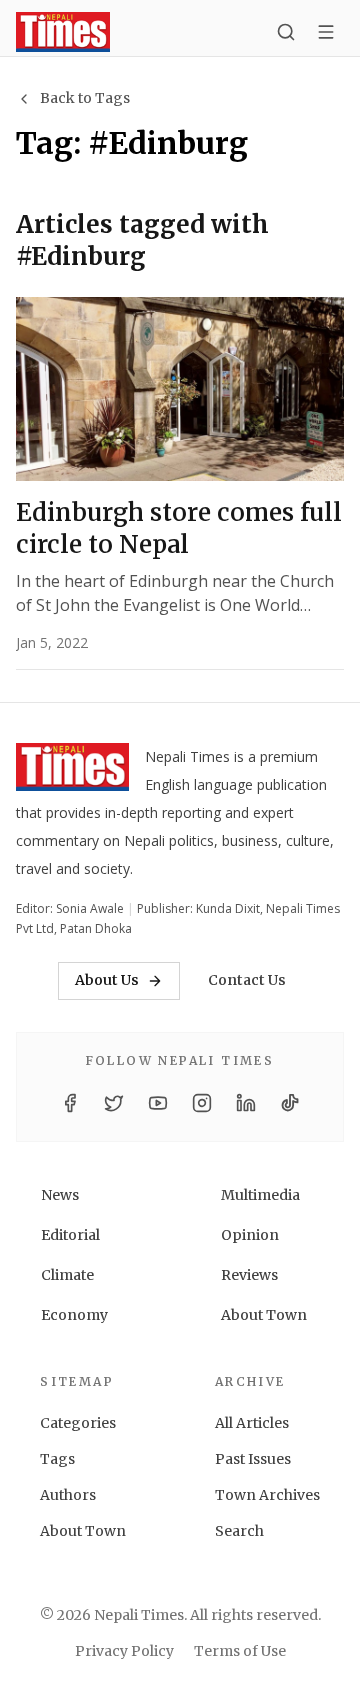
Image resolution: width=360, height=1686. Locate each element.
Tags (57, 1459)
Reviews (249, 1275)
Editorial (70, 1235)
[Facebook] (70, 1103)
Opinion (250, 1235)
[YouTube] (158, 1103)
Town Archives (267, 1495)
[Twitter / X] (114, 1103)
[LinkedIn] (246, 1103)
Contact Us (247, 980)
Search (239, 1531)
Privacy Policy (124, 1651)
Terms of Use (240, 1651)
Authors (68, 1495)
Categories (78, 1423)
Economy (74, 1315)
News (60, 1195)
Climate (67, 1275)
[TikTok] (290, 1103)
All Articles (252, 1423)
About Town (264, 1315)
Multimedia (260, 1195)
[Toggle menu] (326, 32)
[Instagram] (202, 1103)
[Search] (286, 32)
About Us (107, 980)
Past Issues (253, 1459)
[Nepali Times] (72, 771)
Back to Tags (85, 98)
